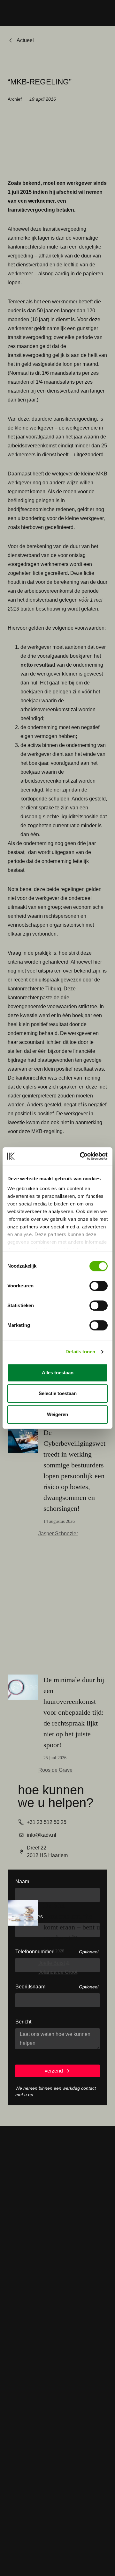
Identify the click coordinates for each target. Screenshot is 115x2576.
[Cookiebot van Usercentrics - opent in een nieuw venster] (81, 1156)
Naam (22, 1881)
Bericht (23, 2022)
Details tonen (80, 1352)
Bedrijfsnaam (30, 1987)
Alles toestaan (58, 1373)
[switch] (99, 1286)
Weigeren (57, 1414)
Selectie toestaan (58, 1393)
